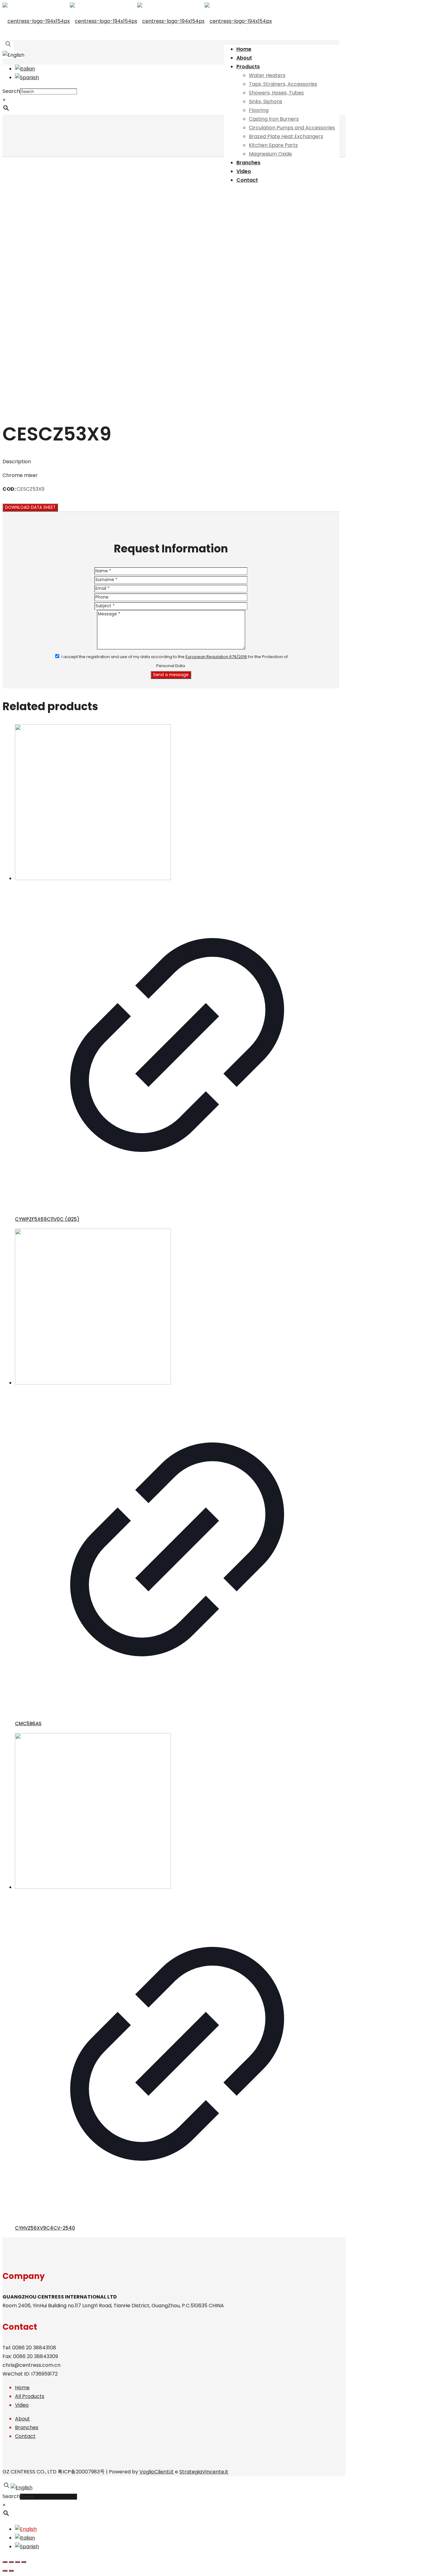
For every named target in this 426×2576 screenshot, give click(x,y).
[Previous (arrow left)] (5, 2571)
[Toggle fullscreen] (17, 2562)
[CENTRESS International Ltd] (137, 21)
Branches (27, 2427)
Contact (25, 2436)
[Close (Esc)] (5, 2562)
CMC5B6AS (28, 1724)
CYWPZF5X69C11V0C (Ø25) (47, 1219)
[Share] (11, 2562)
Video (22, 2405)
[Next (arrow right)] (11, 2571)
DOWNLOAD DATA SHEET (30, 507)
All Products (30, 2396)
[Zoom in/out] (24, 2562)
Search (11, 91)
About (22, 2419)
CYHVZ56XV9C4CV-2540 (45, 2228)
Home (22, 2388)
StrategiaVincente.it (204, 2472)
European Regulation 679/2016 (216, 657)
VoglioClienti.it (157, 2472)
